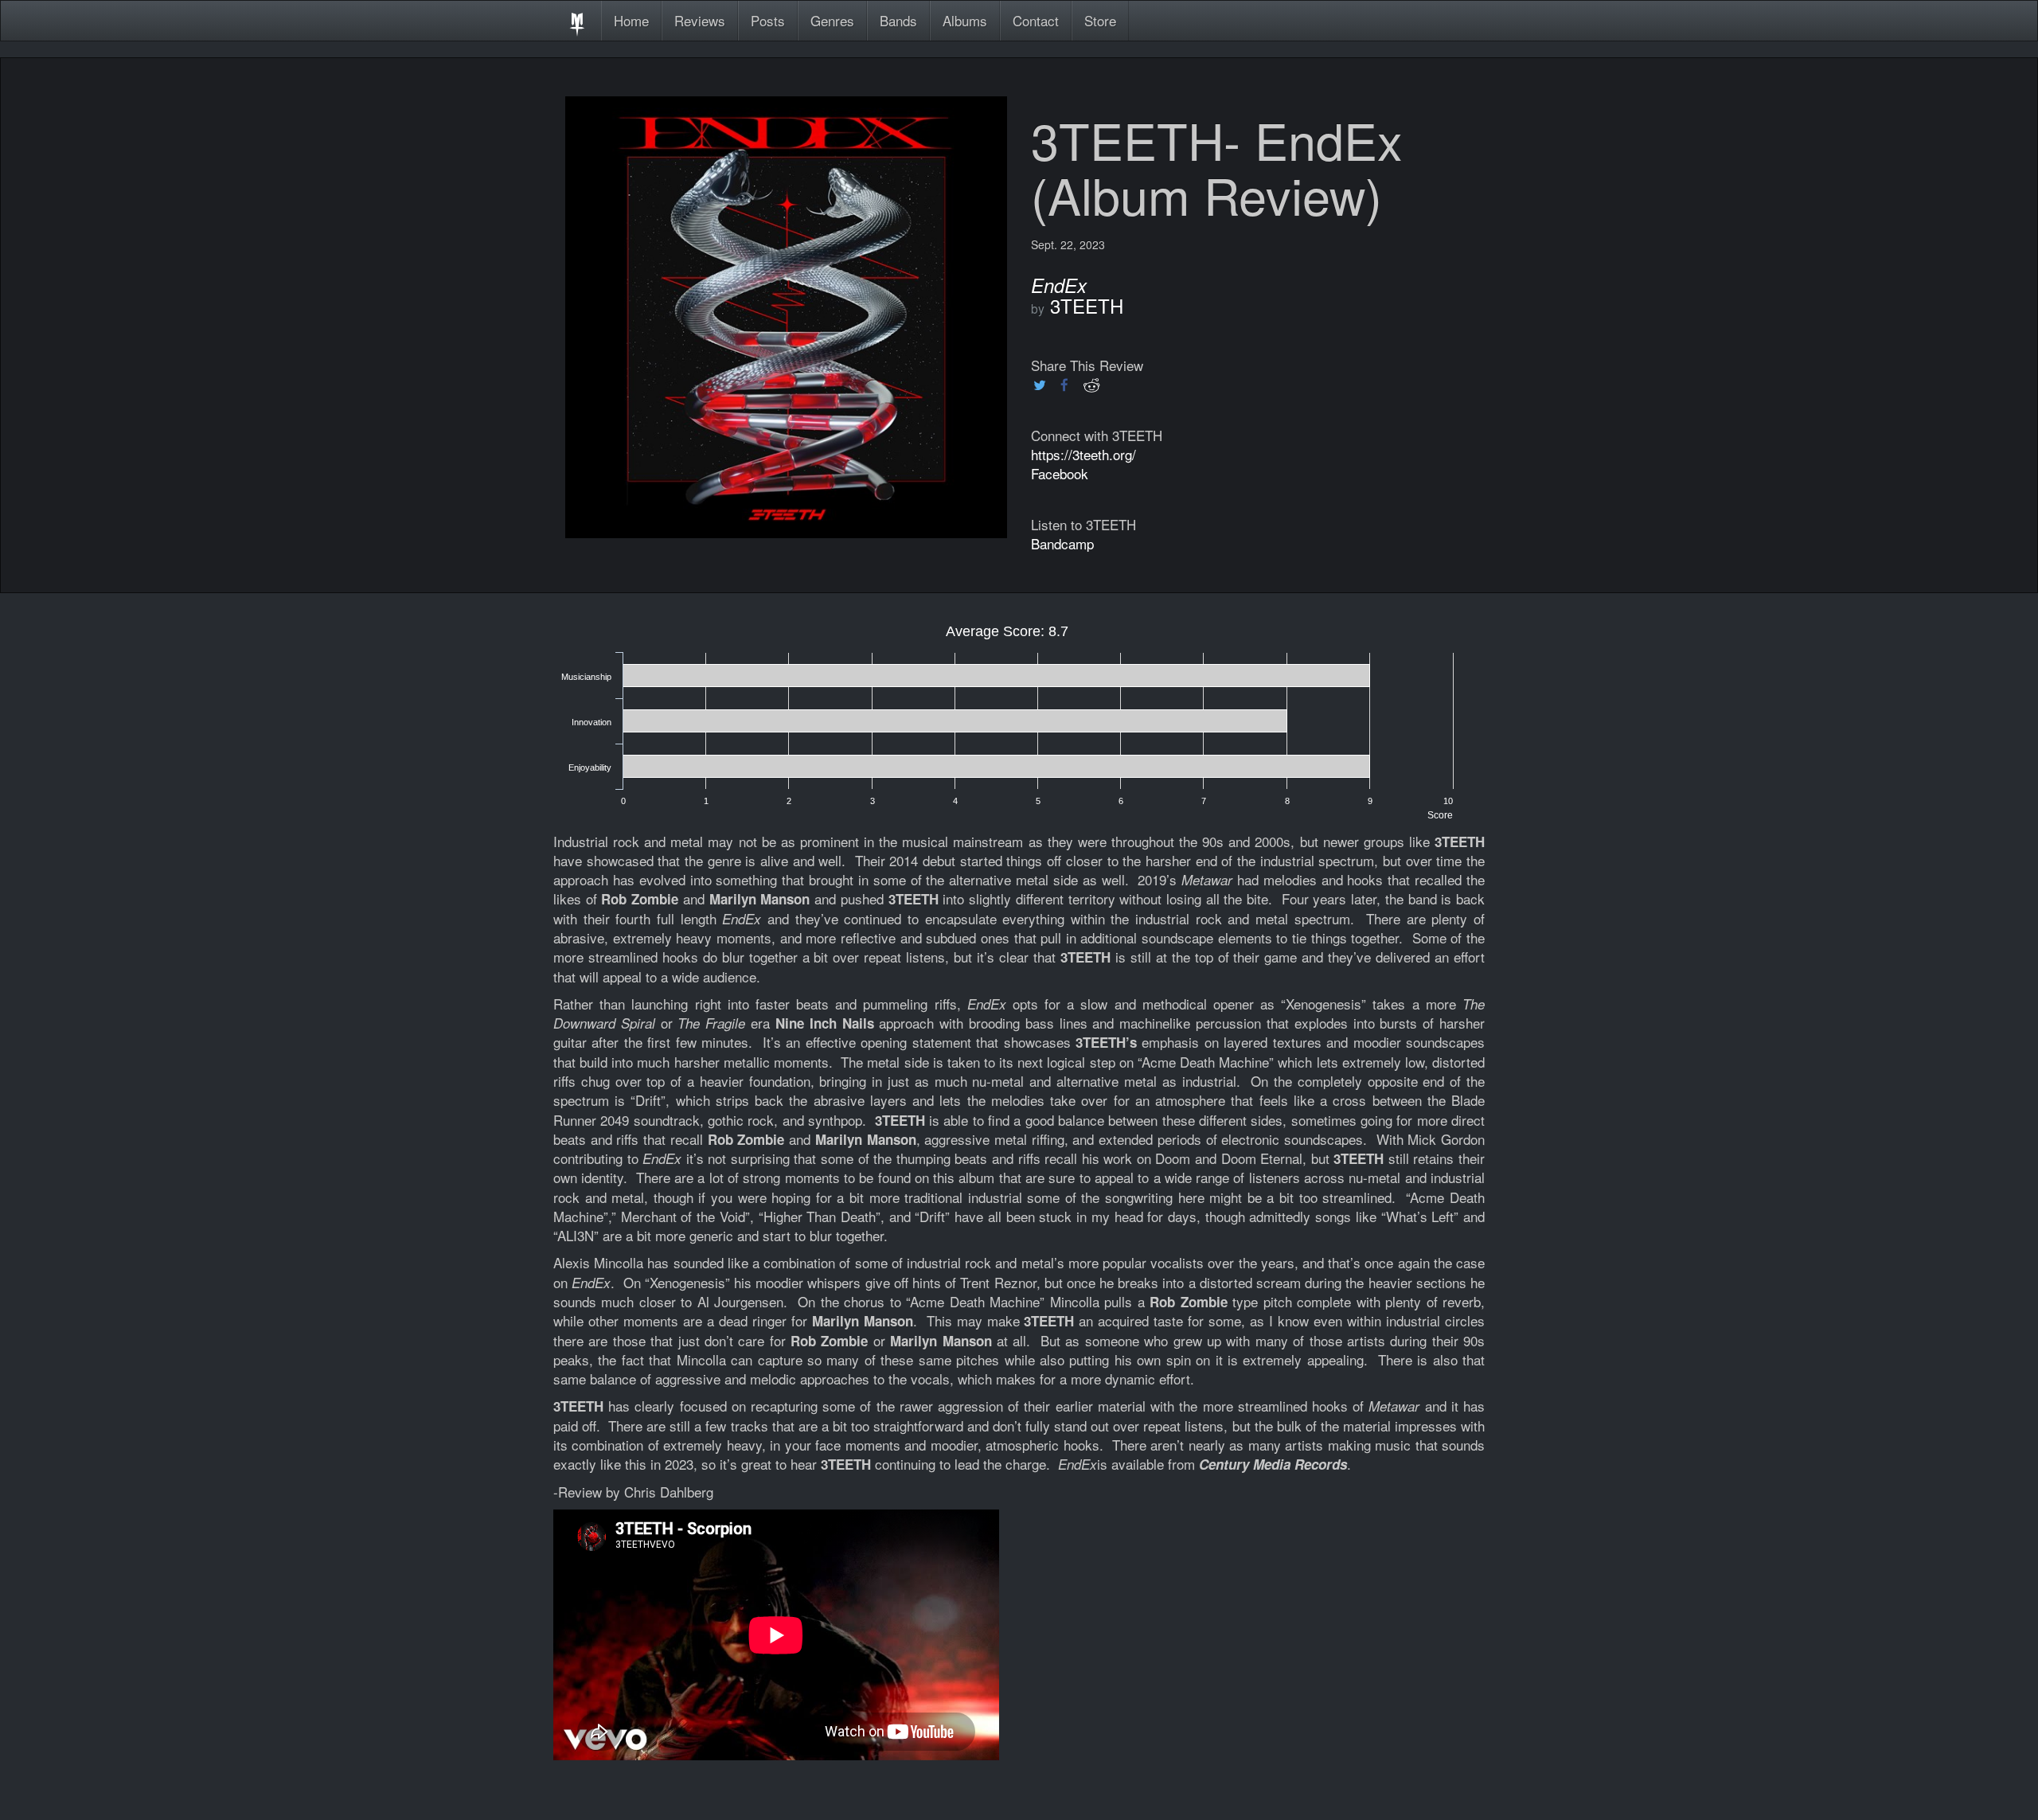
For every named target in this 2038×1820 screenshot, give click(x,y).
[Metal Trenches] (577, 21)
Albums (965, 20)
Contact (1036, 20)
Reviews (700, 20)
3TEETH (1087, 305)
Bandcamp (1062, 543)
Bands (898, 20)
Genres (832, 20)
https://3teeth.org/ (1083, 454)
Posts (768, 20)
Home (631, 20)
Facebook (1060, 473)
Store (1100, 20)
